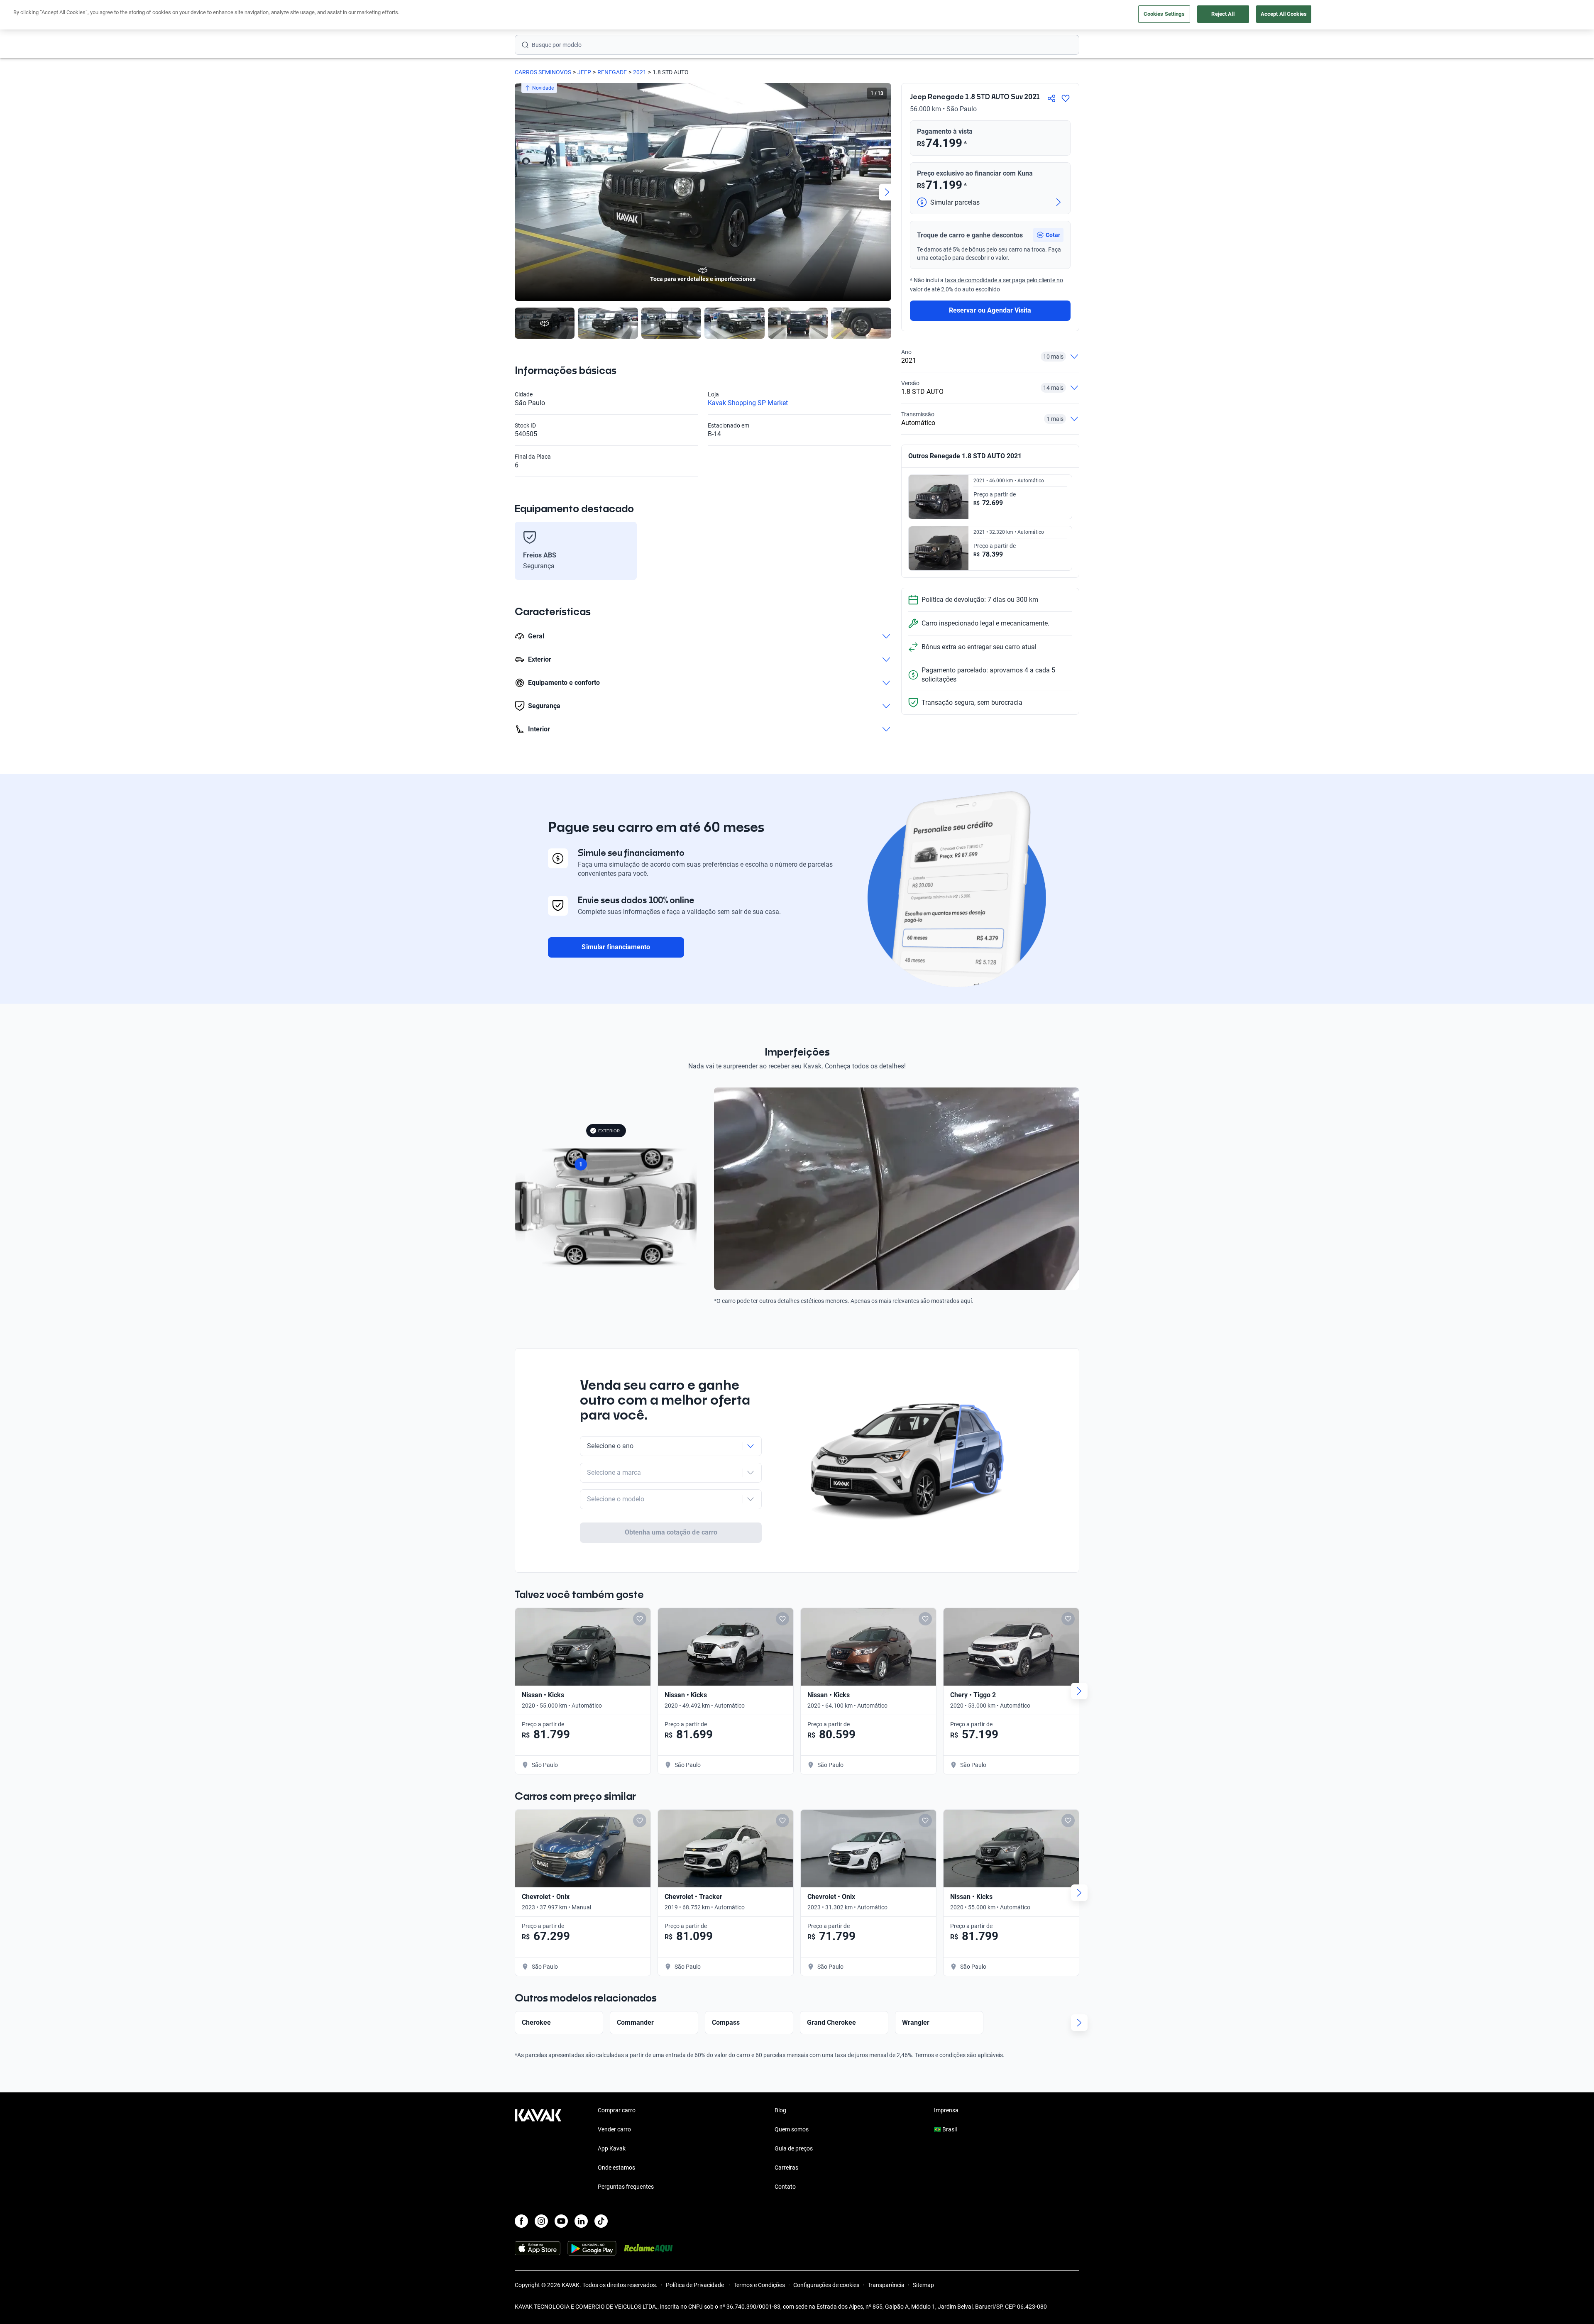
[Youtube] (561, 2221)
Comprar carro (617, 2110)
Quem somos (792, 2129)
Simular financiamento (616, 947)
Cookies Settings (1164, 14)
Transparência (886, 2285)
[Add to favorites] (640, 1619)
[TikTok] (601, 2221)
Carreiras (786, 2168)
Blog (780, 2110)
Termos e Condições (759, 2285)
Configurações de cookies (826, 2285)
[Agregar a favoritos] (1066, 98)
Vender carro (614, 2129)
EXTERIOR (609, 1131)
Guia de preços (794, 2148)
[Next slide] (887, 192)
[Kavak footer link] (538, 2149)
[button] (1048, 235)
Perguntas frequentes (626, 2187)
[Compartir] (1051, 98)
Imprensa (946, 2110)
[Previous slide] (519, 192)
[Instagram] (541, 2221)
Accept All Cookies (1284, 14)
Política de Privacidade (696, 2285)
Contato (785, 2187)
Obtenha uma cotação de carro (671, 1532)
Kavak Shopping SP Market (748, 403)
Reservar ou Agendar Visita (990, 310)
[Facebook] (521, 2221)
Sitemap (923, 2285)
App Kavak (612, 2148)
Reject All (1223, 14)
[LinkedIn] (581, 2221)
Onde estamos (616, 2168)
